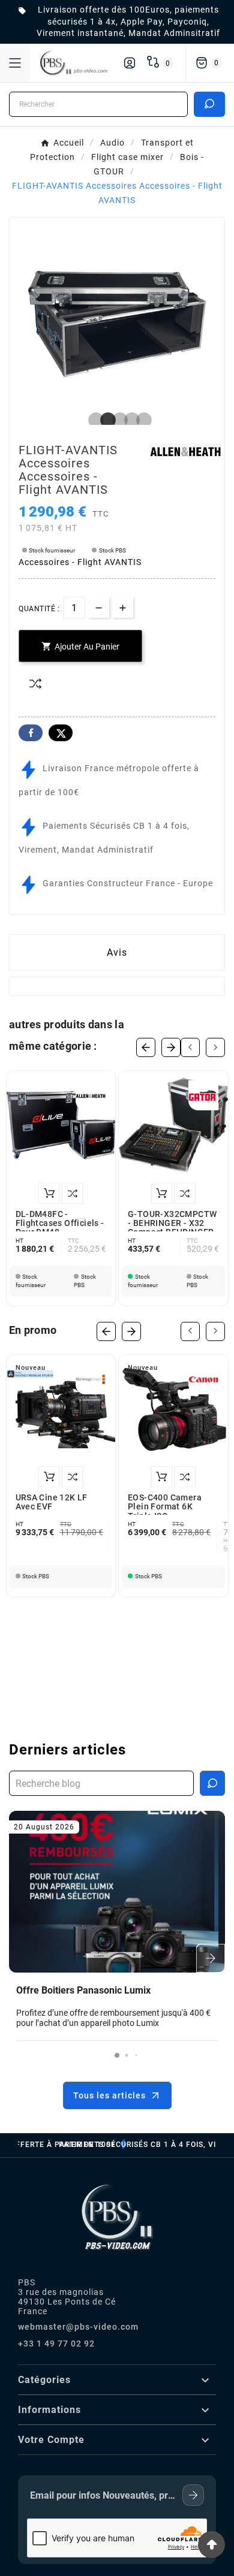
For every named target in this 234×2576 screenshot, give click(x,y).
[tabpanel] (117, 324)
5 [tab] (141, 421)
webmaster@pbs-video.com (78, 2327)
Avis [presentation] (117, 952)
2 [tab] (105, 421)
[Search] (209, 104)
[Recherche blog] (212, 1783)
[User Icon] (130, 63)
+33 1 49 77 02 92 (56, 2344)
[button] (117, 2055)
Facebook (31, 733)
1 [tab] (93, 421)
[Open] (15, 63)
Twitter (61, 733)
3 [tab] (117, 421)
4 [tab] (129, 421)
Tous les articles (109, 2095)
